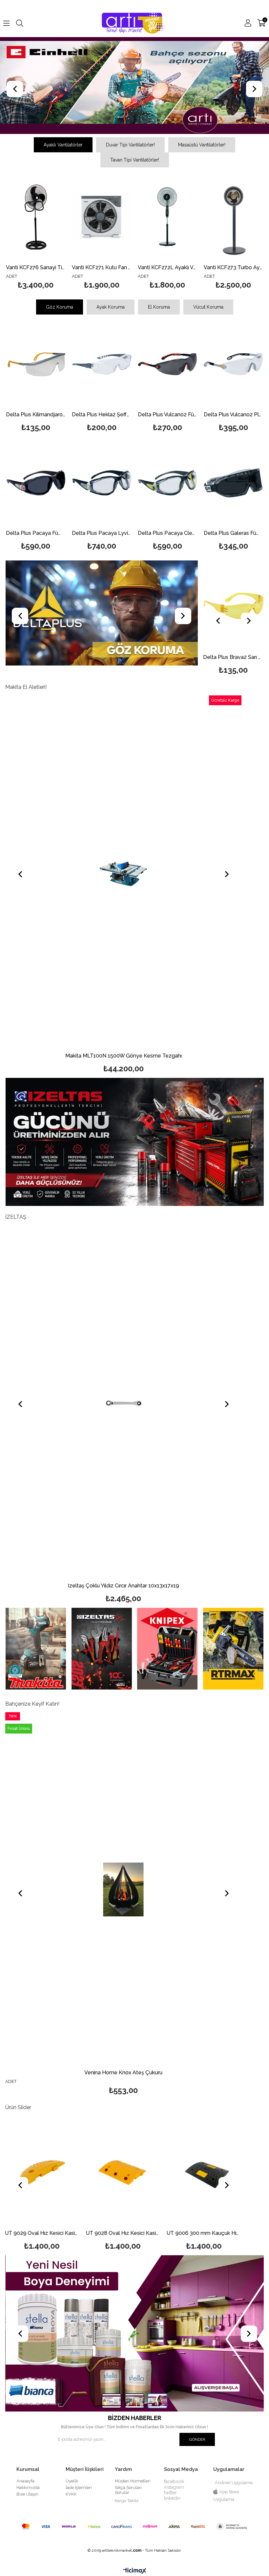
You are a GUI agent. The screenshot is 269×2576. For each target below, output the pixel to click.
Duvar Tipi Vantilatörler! (130, 144)
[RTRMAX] (233, 1648)
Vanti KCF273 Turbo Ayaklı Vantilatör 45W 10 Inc (233, 267)
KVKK (71, 2494)
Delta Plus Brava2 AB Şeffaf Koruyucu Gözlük (234, 657)
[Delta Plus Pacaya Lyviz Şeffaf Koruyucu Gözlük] (102, 482)
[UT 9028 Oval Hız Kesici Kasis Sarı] (43, 2171)
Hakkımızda (28, 2487)
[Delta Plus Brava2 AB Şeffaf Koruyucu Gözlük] (234, 606)
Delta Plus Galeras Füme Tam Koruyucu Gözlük (233, 533)
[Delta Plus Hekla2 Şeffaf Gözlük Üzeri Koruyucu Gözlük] (102, 364)
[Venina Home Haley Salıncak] (123, 1889)
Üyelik (72, 2481)
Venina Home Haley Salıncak (123, 2073)
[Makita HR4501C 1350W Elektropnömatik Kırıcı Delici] (127, 872)
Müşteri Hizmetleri (133, 2481)
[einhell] (134, 85)
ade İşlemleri (79, 2487)
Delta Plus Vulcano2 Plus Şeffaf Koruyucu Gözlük (233, 415)
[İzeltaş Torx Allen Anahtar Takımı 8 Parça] (123, 1402)
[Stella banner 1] (134, 2333)
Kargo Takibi (127, 2500)
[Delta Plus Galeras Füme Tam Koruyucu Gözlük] (233, 482)
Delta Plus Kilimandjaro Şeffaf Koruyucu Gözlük (36, 415)
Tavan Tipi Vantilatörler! (135, 160)
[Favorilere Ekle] (36, 232)
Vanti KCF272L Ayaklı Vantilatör (167, 267)
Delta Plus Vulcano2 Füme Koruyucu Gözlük (167, 415)
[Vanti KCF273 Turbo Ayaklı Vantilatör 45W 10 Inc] (233, 217)
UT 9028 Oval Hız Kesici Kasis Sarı (43, 2233)
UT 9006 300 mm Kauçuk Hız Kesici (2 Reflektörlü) (124, 2233)
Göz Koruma (60, 307)
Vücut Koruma (208, 307)
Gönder (197, 2439)
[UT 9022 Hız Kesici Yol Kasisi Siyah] (205, 2171)
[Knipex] (167, 1648)
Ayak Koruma (111, 307)
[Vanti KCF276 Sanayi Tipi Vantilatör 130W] (36, 217)
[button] (112, 2401)
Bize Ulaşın (27, 2494)
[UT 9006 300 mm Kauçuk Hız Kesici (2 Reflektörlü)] (124, 2171)
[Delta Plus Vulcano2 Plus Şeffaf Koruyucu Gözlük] (233, 364)
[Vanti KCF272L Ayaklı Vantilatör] (167, 217)
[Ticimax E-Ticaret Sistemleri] (135, 2571)
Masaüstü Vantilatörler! (202, 144)
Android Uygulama (234, 2482)
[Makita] (36, 1648)
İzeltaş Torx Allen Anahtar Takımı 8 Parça (124, 1586)
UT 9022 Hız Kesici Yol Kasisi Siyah (205, 2233)
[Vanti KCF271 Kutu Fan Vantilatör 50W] (102, 217)
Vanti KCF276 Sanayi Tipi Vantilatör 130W (36, 267)
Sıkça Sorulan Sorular (128, 2490)
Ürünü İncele (48, 232)
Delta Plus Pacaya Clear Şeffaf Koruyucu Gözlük (167, 533)
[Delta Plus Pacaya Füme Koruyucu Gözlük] (36, 482)
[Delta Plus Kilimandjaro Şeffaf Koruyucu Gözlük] (36, 364)
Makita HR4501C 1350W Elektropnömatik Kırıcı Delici (126, 1056)
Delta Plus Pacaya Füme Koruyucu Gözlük (36, 533)
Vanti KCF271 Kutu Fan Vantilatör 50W (102, 267)
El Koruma (159, 307)
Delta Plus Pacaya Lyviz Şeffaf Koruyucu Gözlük (102, 533)
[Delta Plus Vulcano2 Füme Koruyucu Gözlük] (167, 364)
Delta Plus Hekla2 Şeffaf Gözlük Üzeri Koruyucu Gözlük (102, 415)
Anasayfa (25, 2481)
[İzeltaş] (102, 1648)
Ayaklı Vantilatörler (63, 144)
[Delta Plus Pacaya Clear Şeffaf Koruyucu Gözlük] (167, 482)
